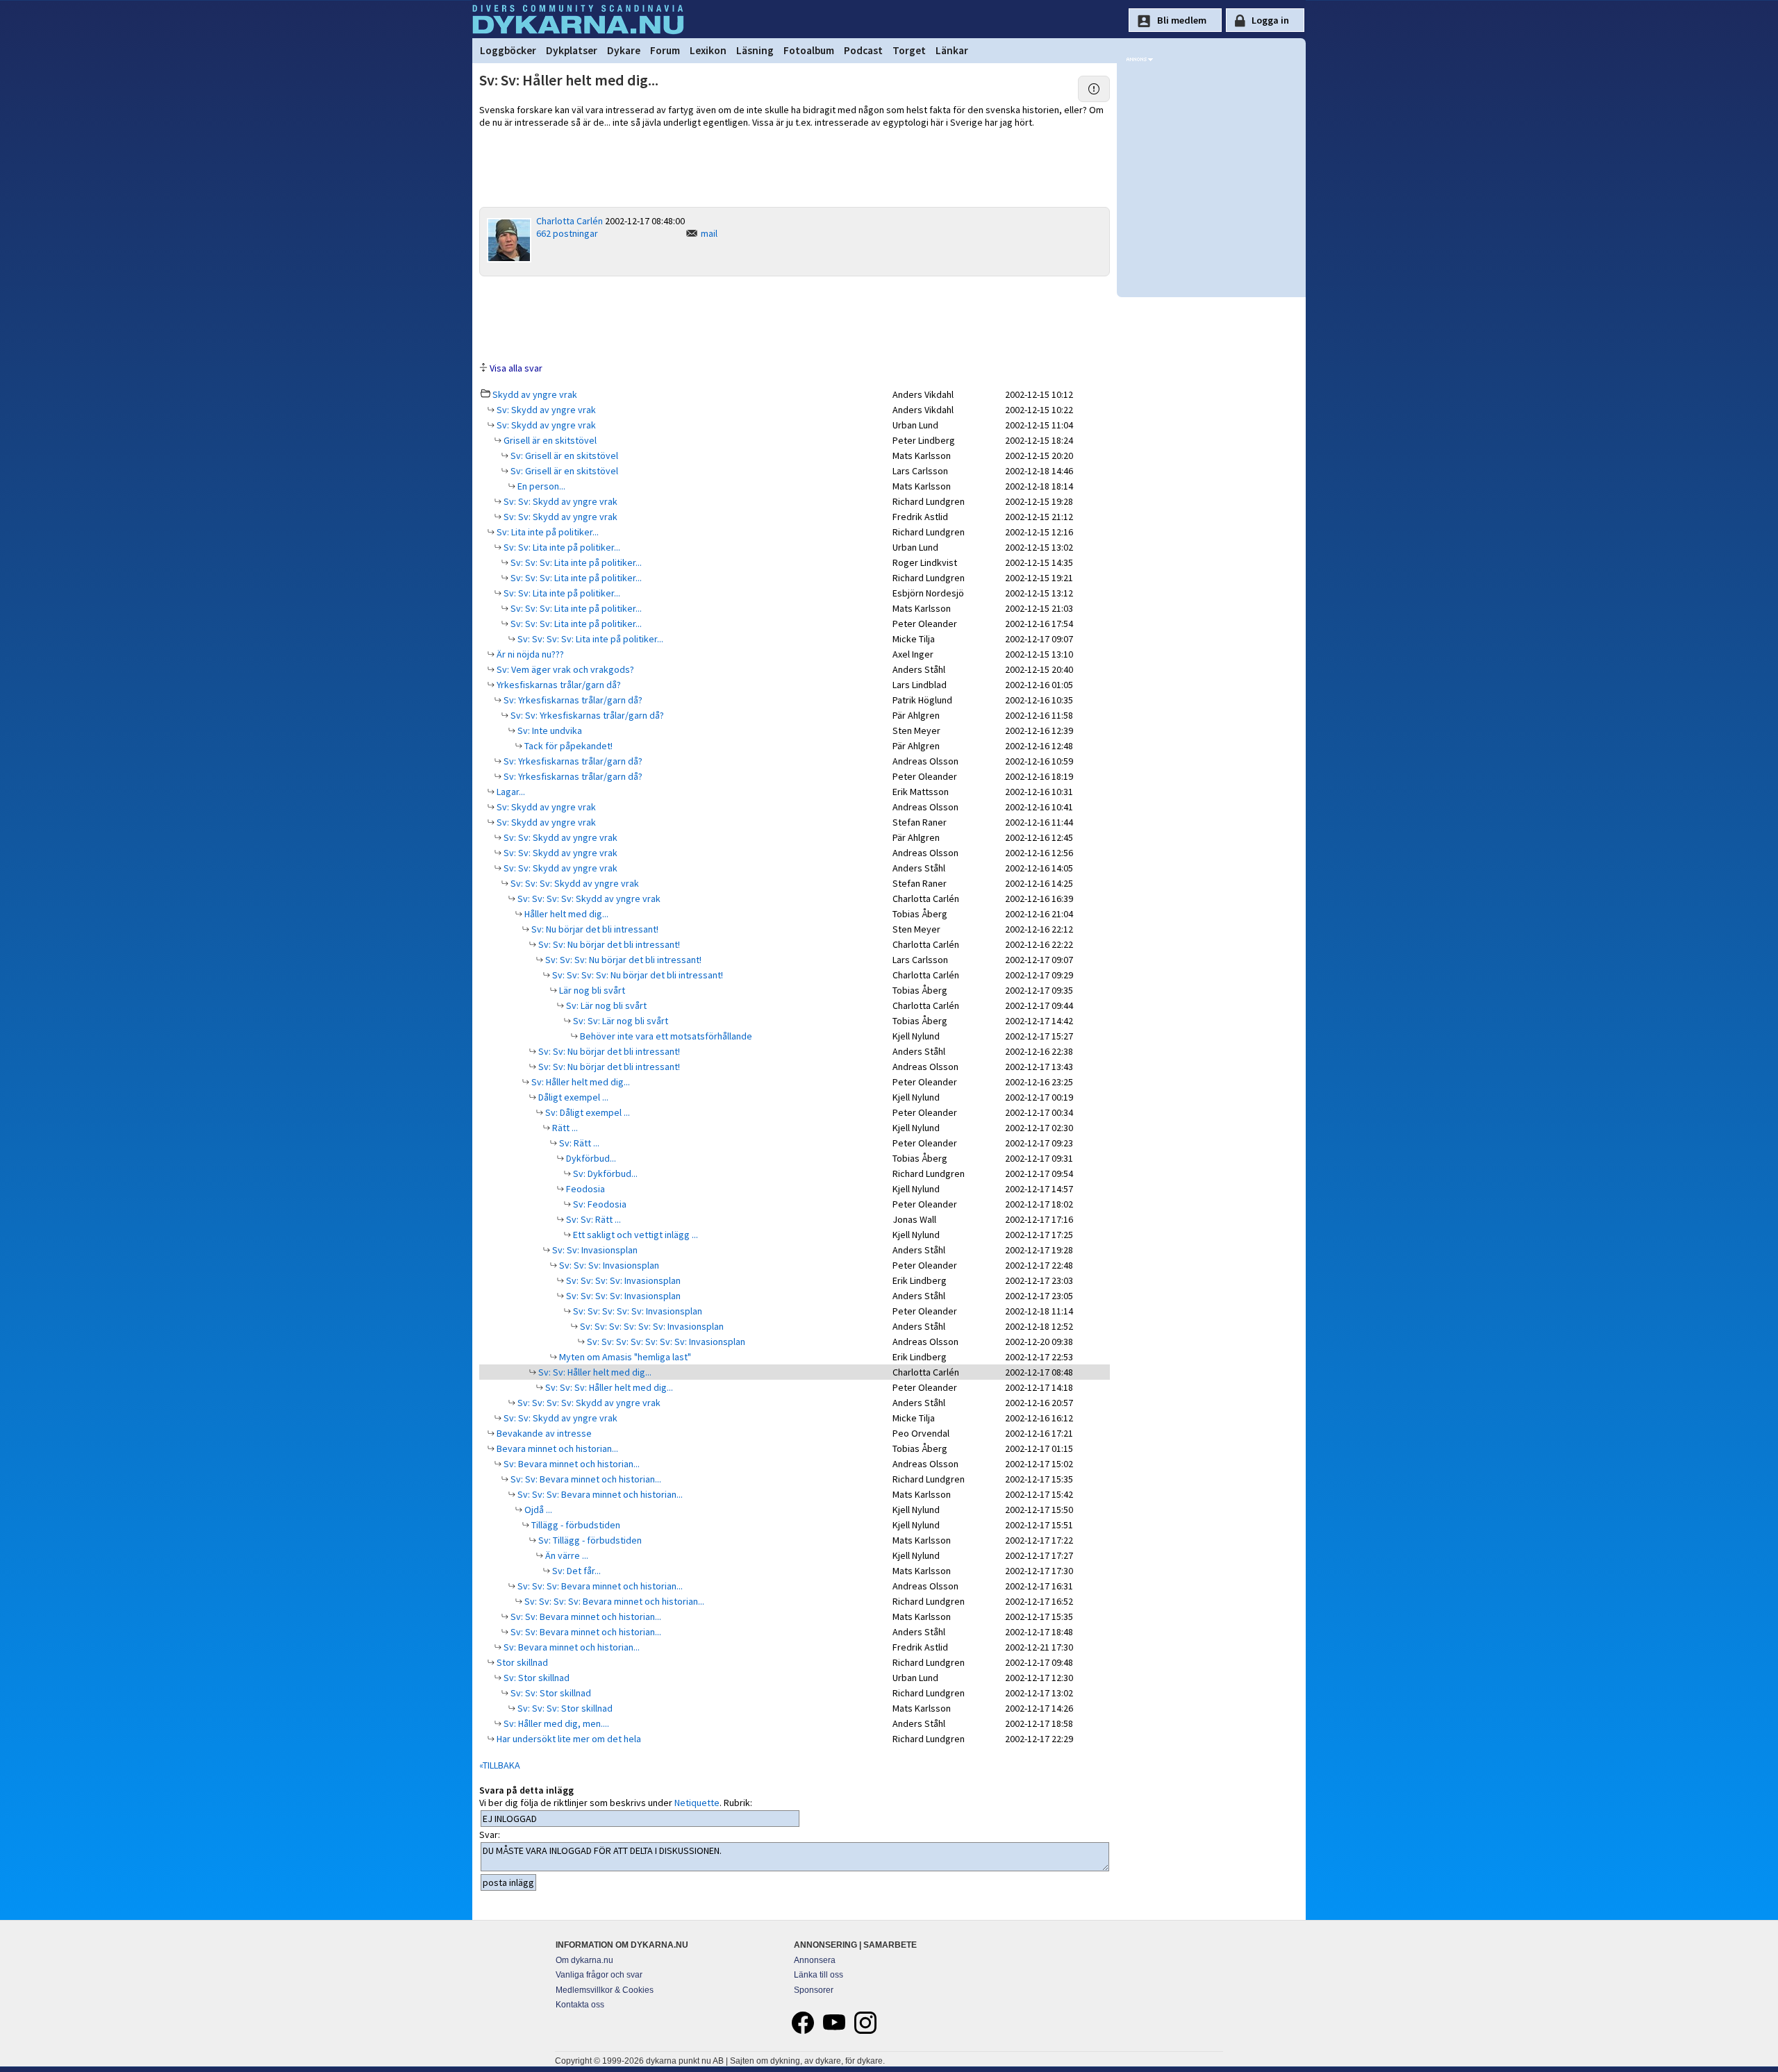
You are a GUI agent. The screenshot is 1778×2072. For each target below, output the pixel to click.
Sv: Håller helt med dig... (580, 1082)
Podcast (863, 50)
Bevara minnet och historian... (556, 1448)
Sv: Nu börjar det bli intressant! (594, 929)
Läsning (755, 50)
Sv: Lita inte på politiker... (547, 532)
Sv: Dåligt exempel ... (587, 1112)
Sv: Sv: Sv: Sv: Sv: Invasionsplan (637, 1311)
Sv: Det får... (575, 1571)
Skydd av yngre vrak (535, 394)
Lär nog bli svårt (591, 990)
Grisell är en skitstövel (549, 440)
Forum (665, 50)
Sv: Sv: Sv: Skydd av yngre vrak (574, 883)
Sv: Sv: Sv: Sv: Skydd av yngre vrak (588, 899)
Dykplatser (572, 50)
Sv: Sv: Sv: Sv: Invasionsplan (622, 1280)
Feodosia (584, 1189)
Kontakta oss (580, 2005)
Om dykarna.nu (584, 1960)
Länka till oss (819, 1975)
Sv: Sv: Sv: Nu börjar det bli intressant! (622, 960)
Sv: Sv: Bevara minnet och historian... (585, 1479)
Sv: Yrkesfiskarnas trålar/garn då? (572, 700)
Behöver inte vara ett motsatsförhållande (665, 1036)
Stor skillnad (521, 1662)
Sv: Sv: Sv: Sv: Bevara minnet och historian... (613, 1601)
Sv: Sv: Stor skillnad (550, 1693)
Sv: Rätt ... (578, 1143)
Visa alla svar (516, 368)
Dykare (624, 50)
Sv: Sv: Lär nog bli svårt (620, 1021)
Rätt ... (564, 1128)
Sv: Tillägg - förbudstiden (589, 1540)
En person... (540, 486)
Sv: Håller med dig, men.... (555, 1723)
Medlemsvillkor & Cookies (605, 1990)
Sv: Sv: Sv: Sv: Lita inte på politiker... (589, 639)
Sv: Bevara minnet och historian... (571, 1464)
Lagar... (510, 792)
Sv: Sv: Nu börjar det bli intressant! (608, 944)
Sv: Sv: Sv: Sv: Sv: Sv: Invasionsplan (651, 1326)
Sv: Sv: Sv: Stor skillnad (564, 1708)
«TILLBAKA (500, 1765)
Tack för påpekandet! (567, 746)
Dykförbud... (590, 1158)
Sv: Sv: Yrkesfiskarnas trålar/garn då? (586, 715)
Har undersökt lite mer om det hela (568, 1739)
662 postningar (567, 233)
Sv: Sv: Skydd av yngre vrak (559, 501)
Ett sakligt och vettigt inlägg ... (634, 1235)
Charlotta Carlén (570, 221)
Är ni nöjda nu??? (529, 654)
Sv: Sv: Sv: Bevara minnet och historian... (599, 1494)
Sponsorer (814, 1990)
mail (709, 233)
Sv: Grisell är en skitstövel (563, 456)
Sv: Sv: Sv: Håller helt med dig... (608, 1387)
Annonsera (815, 1960)
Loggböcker (508, 50)
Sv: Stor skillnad (535, 1678)
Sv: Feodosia (599, 1204)
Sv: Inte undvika (549, 730)
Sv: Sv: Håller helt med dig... (594, 1372)
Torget (909, 50)
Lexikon (708, 50)
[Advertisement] (795, 318)
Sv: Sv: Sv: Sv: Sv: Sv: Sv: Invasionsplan (665, 1342)
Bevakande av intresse (543, 1433)
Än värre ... (566, 1555)
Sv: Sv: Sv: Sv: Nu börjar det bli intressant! (637, 975)
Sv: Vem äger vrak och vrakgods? (564, 669)
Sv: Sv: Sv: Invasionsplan (608, 1265)
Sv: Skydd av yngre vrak (545, 410)
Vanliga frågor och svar (599, 1975)
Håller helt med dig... (565, 914)
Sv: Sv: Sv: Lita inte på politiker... (575, 562)
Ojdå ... (537, 1510)
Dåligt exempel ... (572, 1097)
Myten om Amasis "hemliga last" (624, 1357)
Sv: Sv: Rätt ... (592, 1219)
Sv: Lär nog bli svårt (605, 1005)
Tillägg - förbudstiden (575, 1525)
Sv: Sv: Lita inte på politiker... (561, 547)
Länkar (952, 50)
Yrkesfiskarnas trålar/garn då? (558, 685)
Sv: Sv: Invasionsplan (594, 1250)
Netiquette (697, 1803)
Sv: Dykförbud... (604, 1173)
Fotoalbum (809, 50)
